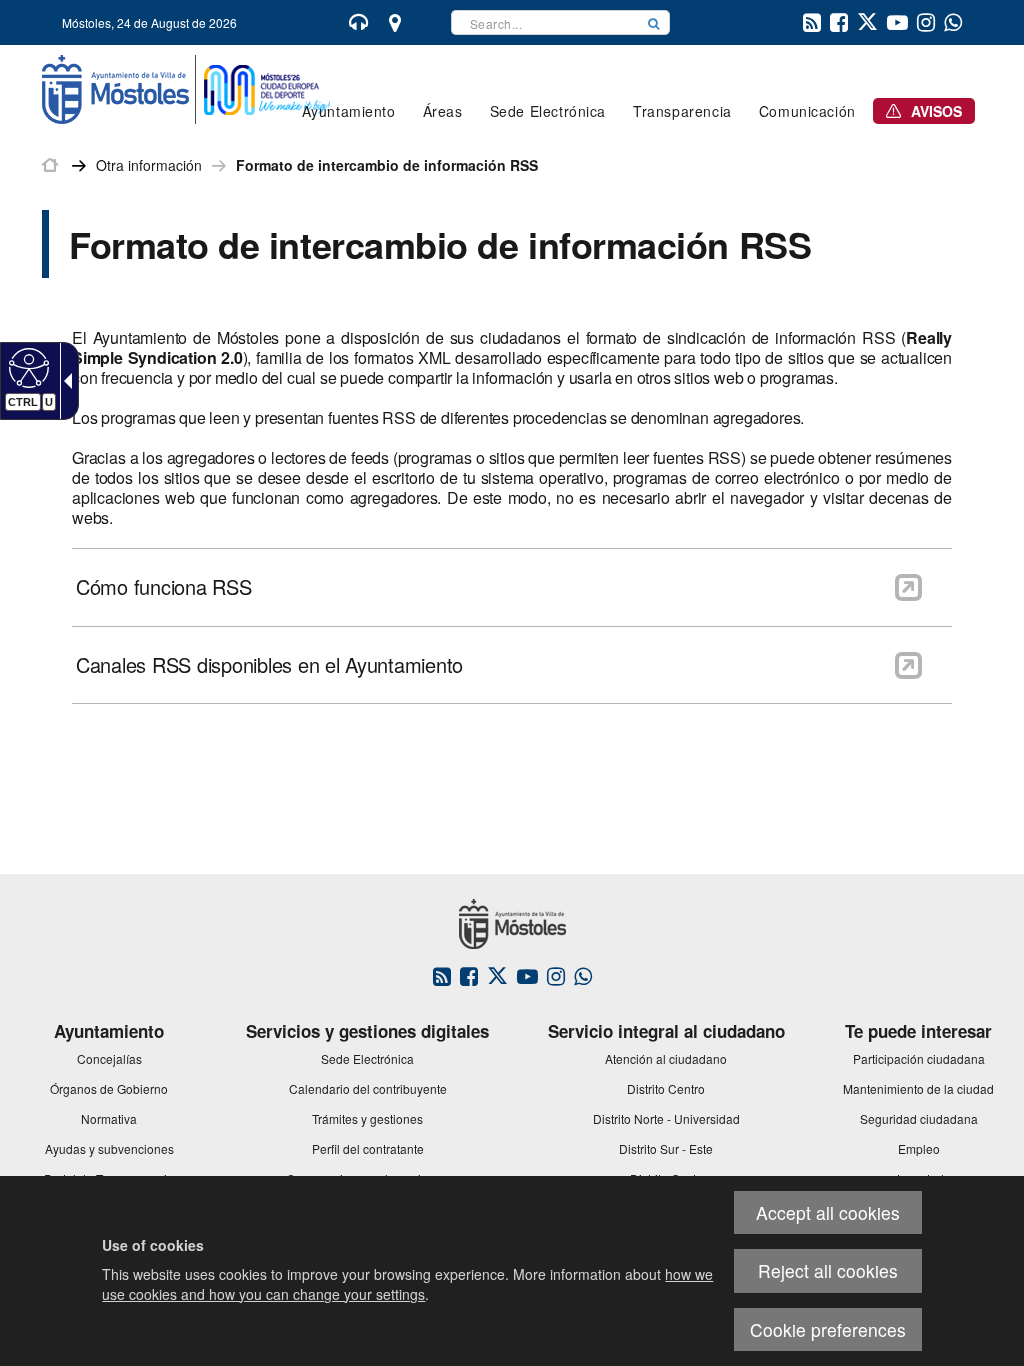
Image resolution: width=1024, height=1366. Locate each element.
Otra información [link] (149, 165)
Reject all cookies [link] (828, 1270)
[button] (654, 22)
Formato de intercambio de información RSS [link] (387, 165)
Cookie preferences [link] (828, 1329)
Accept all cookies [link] (828, 1212)
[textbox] (545, 22)
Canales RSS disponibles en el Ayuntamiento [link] (269, 665)
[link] (26, 367)
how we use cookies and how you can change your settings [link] (407, 1284)
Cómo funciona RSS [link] (164, 587)
